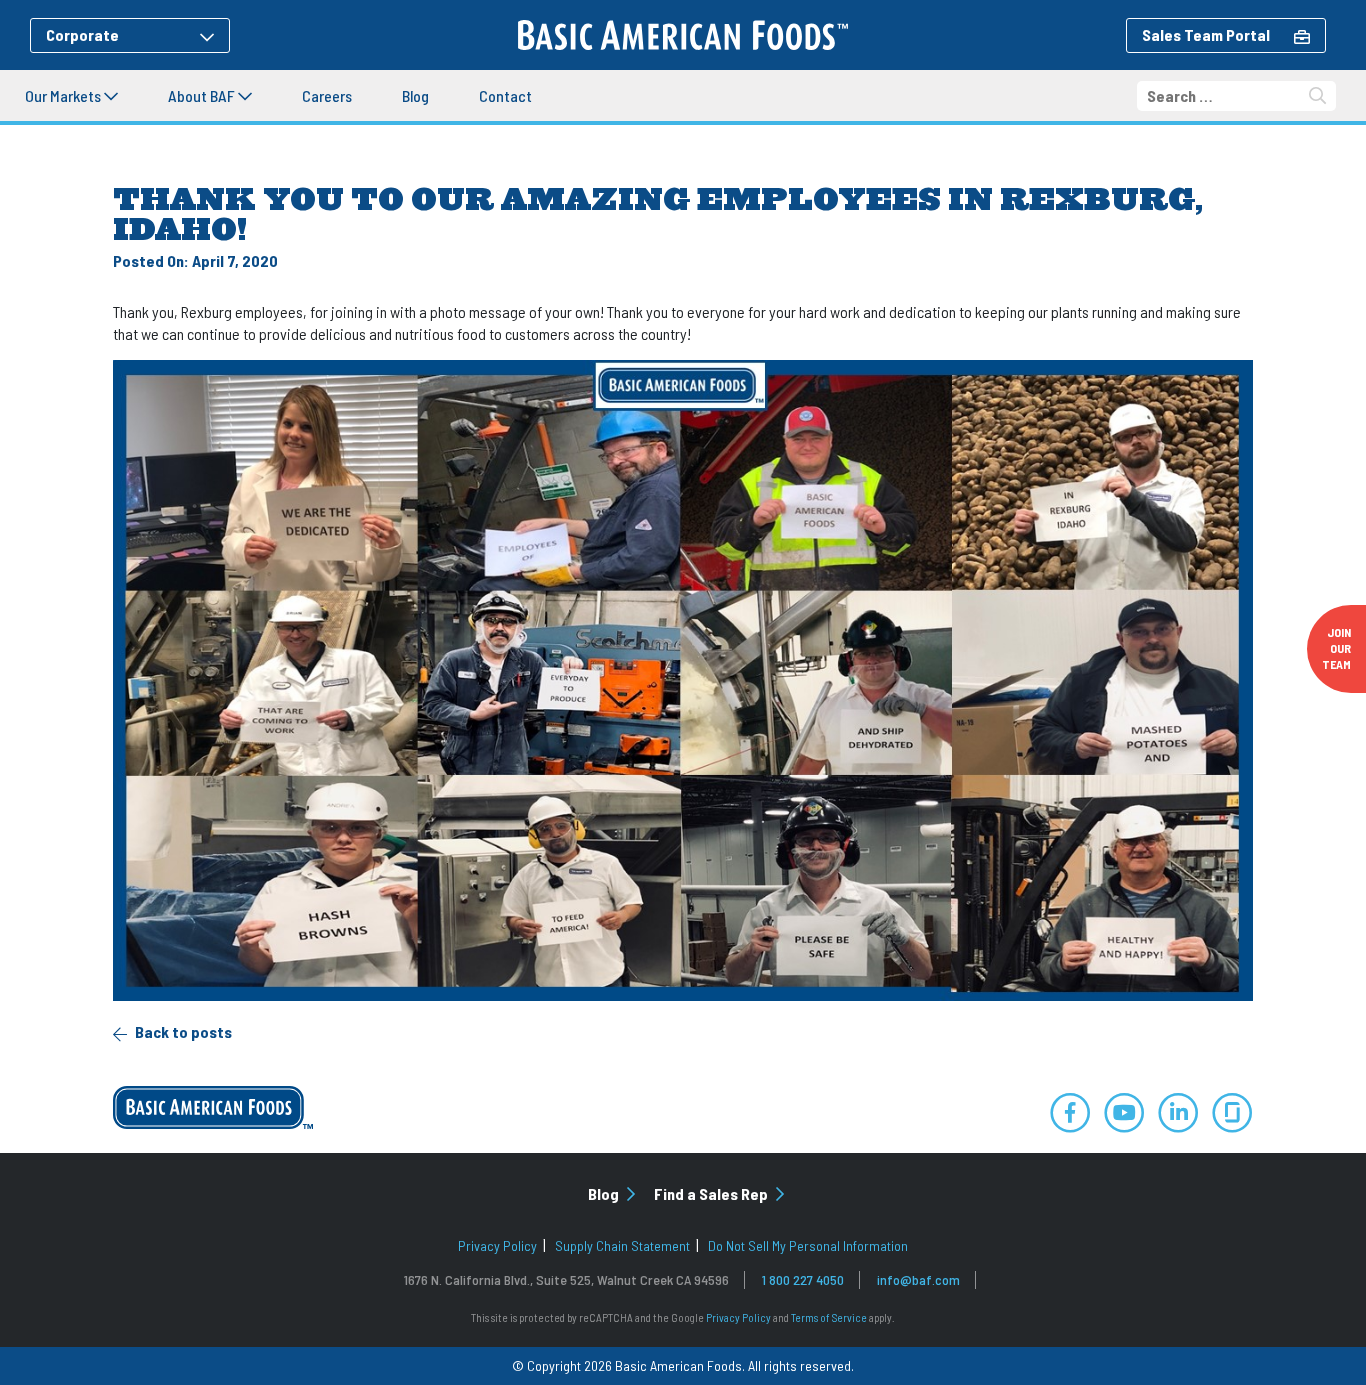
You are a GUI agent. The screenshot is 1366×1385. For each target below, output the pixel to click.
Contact (505, 95)
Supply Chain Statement (622, 1245)
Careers (327, 95)
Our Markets (64, 95)
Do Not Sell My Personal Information (808, 1245)
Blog (415, 95)
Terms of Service (829, 1317)
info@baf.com (918, 1279)
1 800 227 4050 (803, 1279)
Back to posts (182, 1031)
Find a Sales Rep (712, 1193)
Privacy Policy (497, 1245)
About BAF (203, 95)
